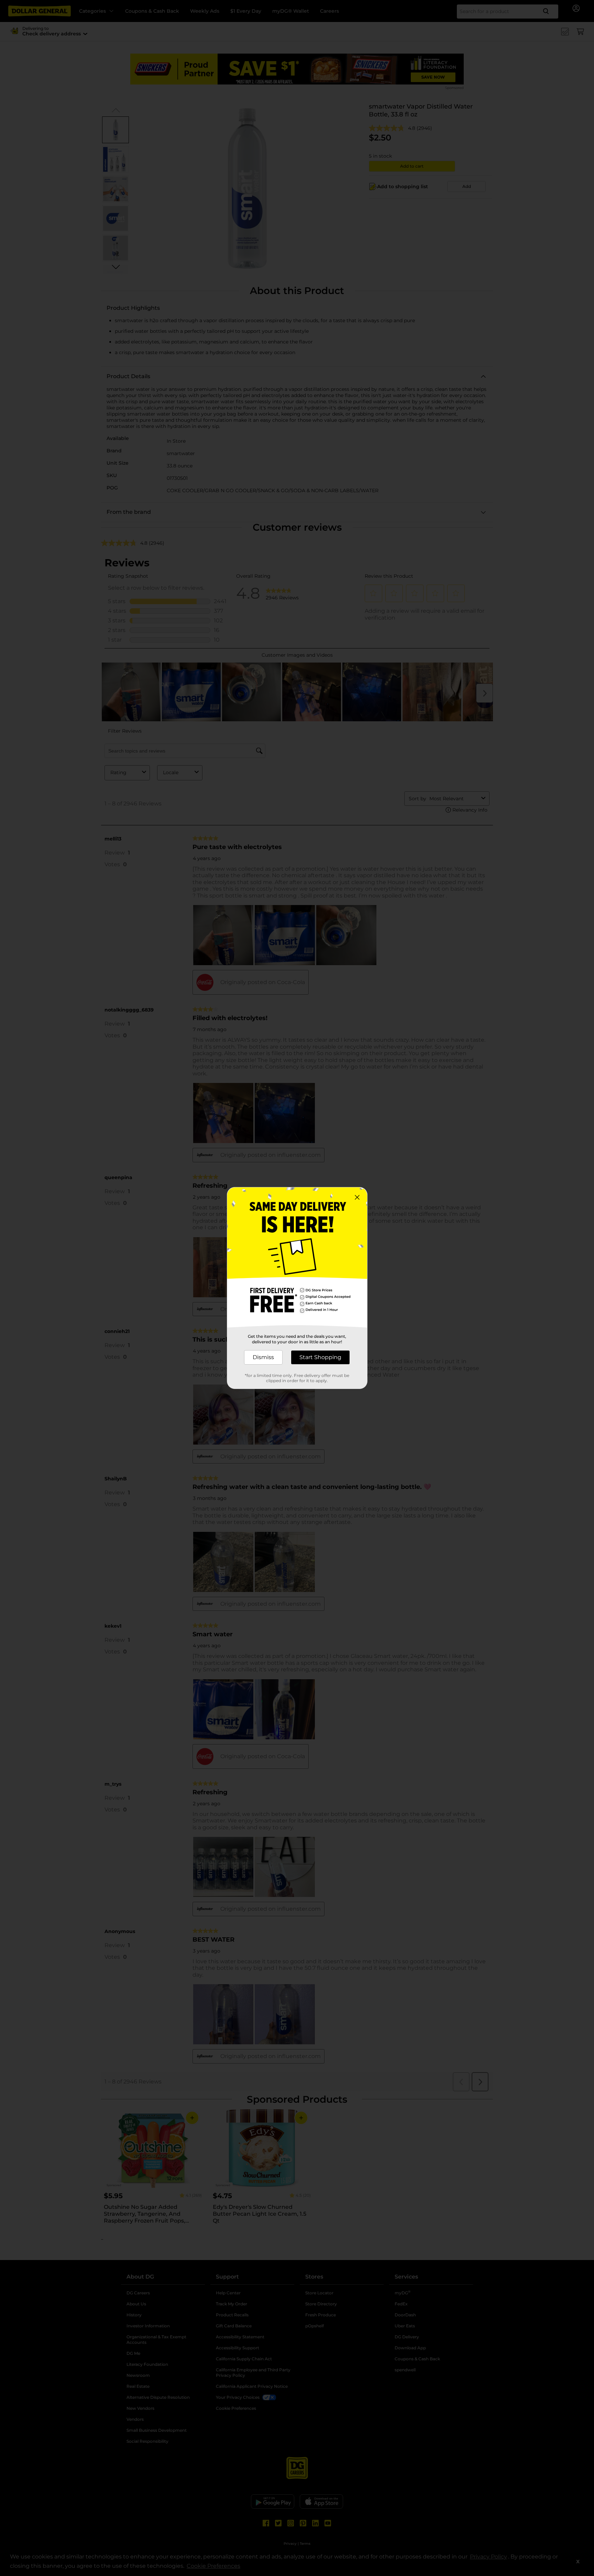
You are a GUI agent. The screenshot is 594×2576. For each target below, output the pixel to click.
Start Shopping (320, 1357)
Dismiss (263, 1357)
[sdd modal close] (357, 1197)
